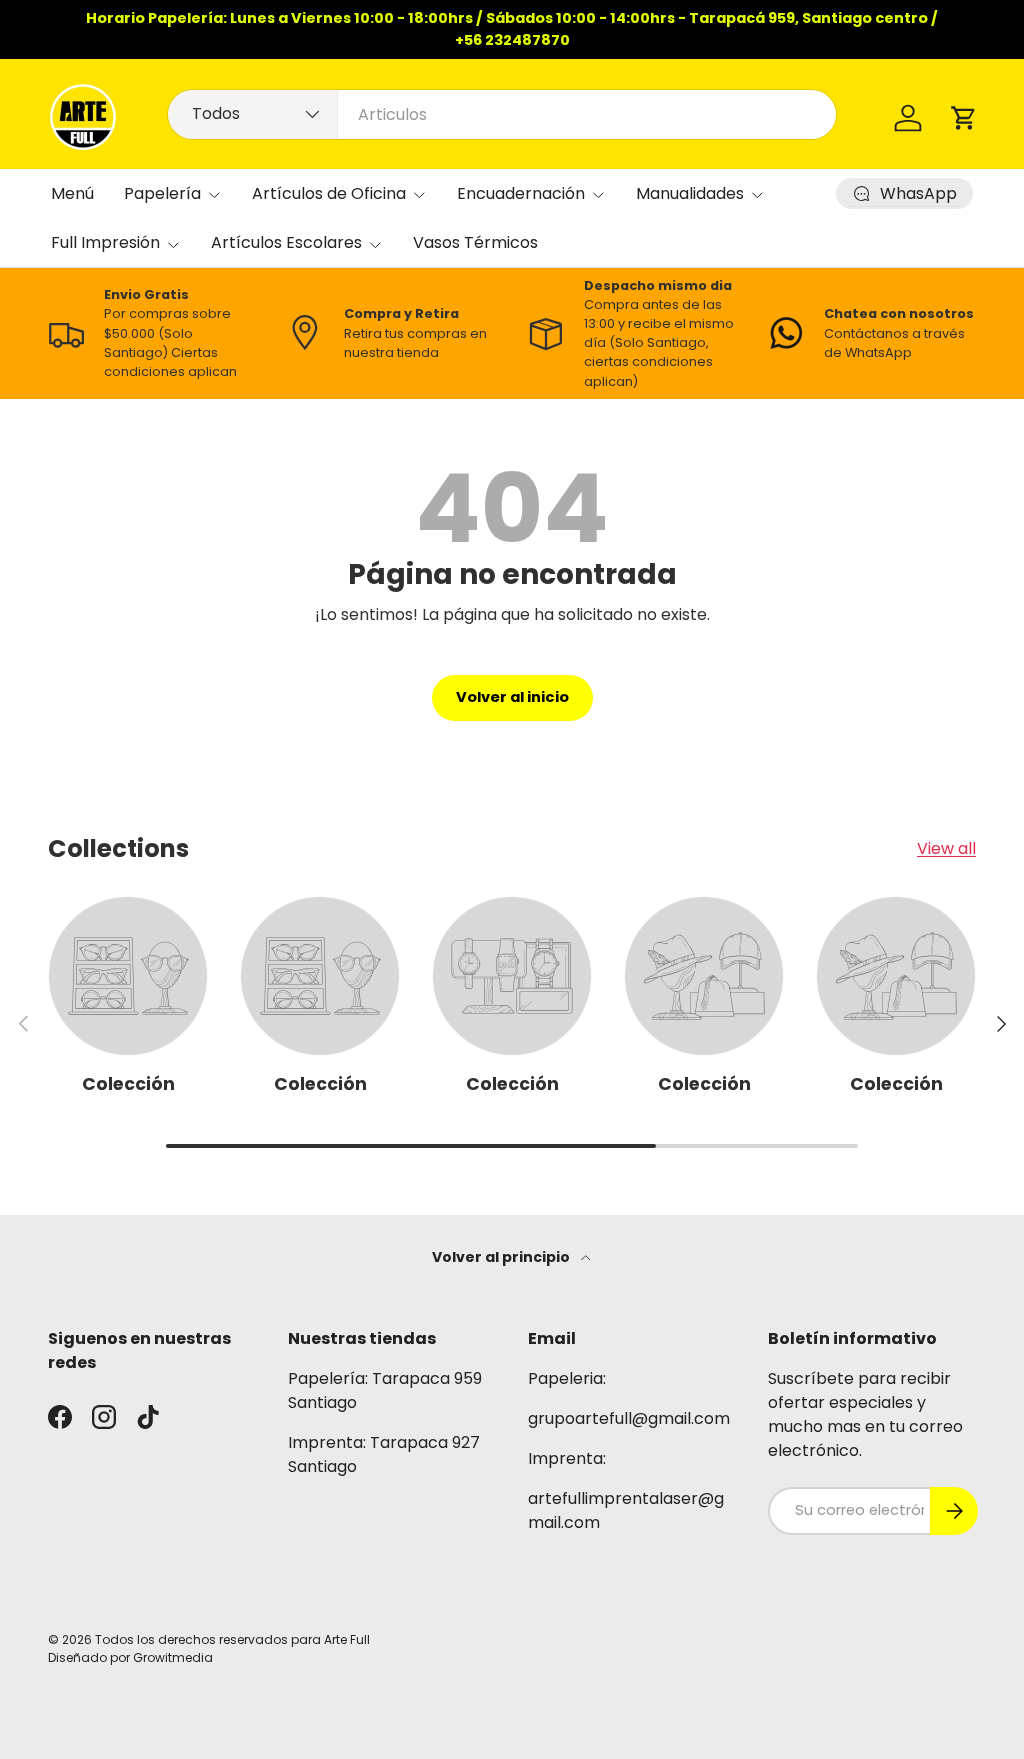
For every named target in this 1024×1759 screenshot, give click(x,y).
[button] (964, 118)
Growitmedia (173, 1657)
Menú (72, 193)
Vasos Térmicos (475, 242)
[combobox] (502, 114)
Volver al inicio (512, 697)
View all (946, 848)
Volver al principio (502, 1257)
